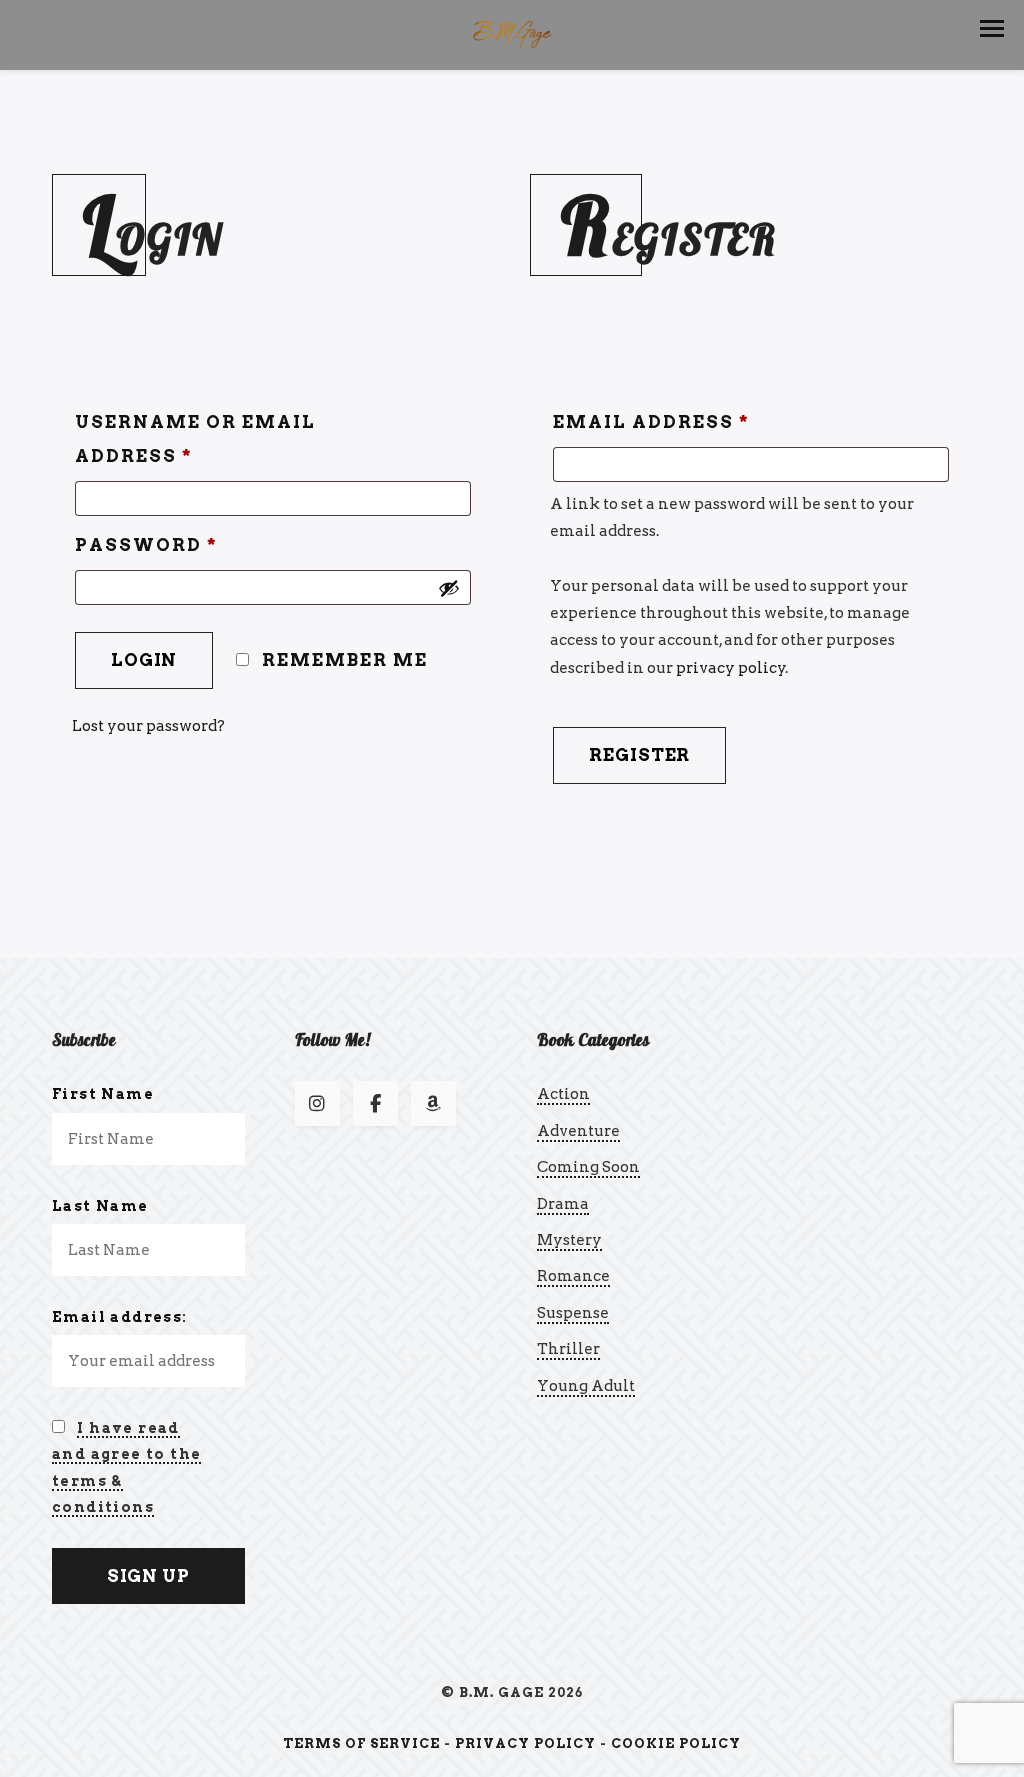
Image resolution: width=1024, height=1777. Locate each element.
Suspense (573, 1313)
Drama (563, 1204)
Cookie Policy (676, 1743)
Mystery (569, 1240)
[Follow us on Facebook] (375, 1103)
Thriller (568, 1349)
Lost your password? (148, 726)
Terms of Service (361, 1743)
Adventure (578, 1131)
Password (146, 545)
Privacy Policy (525, 1743)
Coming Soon (588, 1167)
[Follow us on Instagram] (317, 1103)
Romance (573, 1276)
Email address (651, 422)
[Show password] (449, 588)
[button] (992, 28)
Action (563, 1094)
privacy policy (731, 668)
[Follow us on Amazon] (433, 1103)
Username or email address (195, 439)
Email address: (120, 1317)
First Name (103, 1094)
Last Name (100, 1206)
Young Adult (586, 1386)
